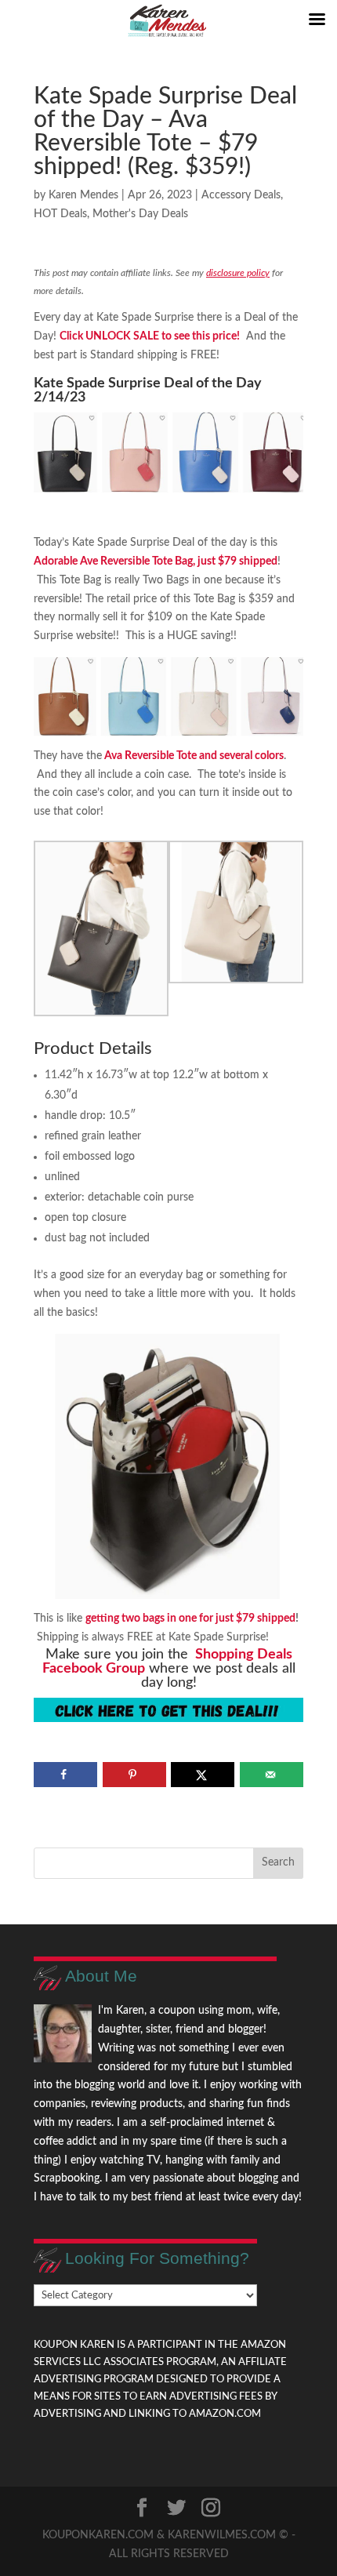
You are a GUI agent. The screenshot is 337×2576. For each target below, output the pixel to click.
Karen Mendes (83, 195)
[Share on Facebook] (65, 1775)
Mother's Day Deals (140, 214)
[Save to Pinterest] (134, 1775)
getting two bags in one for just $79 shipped (190, 1619)
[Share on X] (203, 1775)
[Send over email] (272, 1775)
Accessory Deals (241, 195)
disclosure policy (238, 273)
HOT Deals (60, 214)
